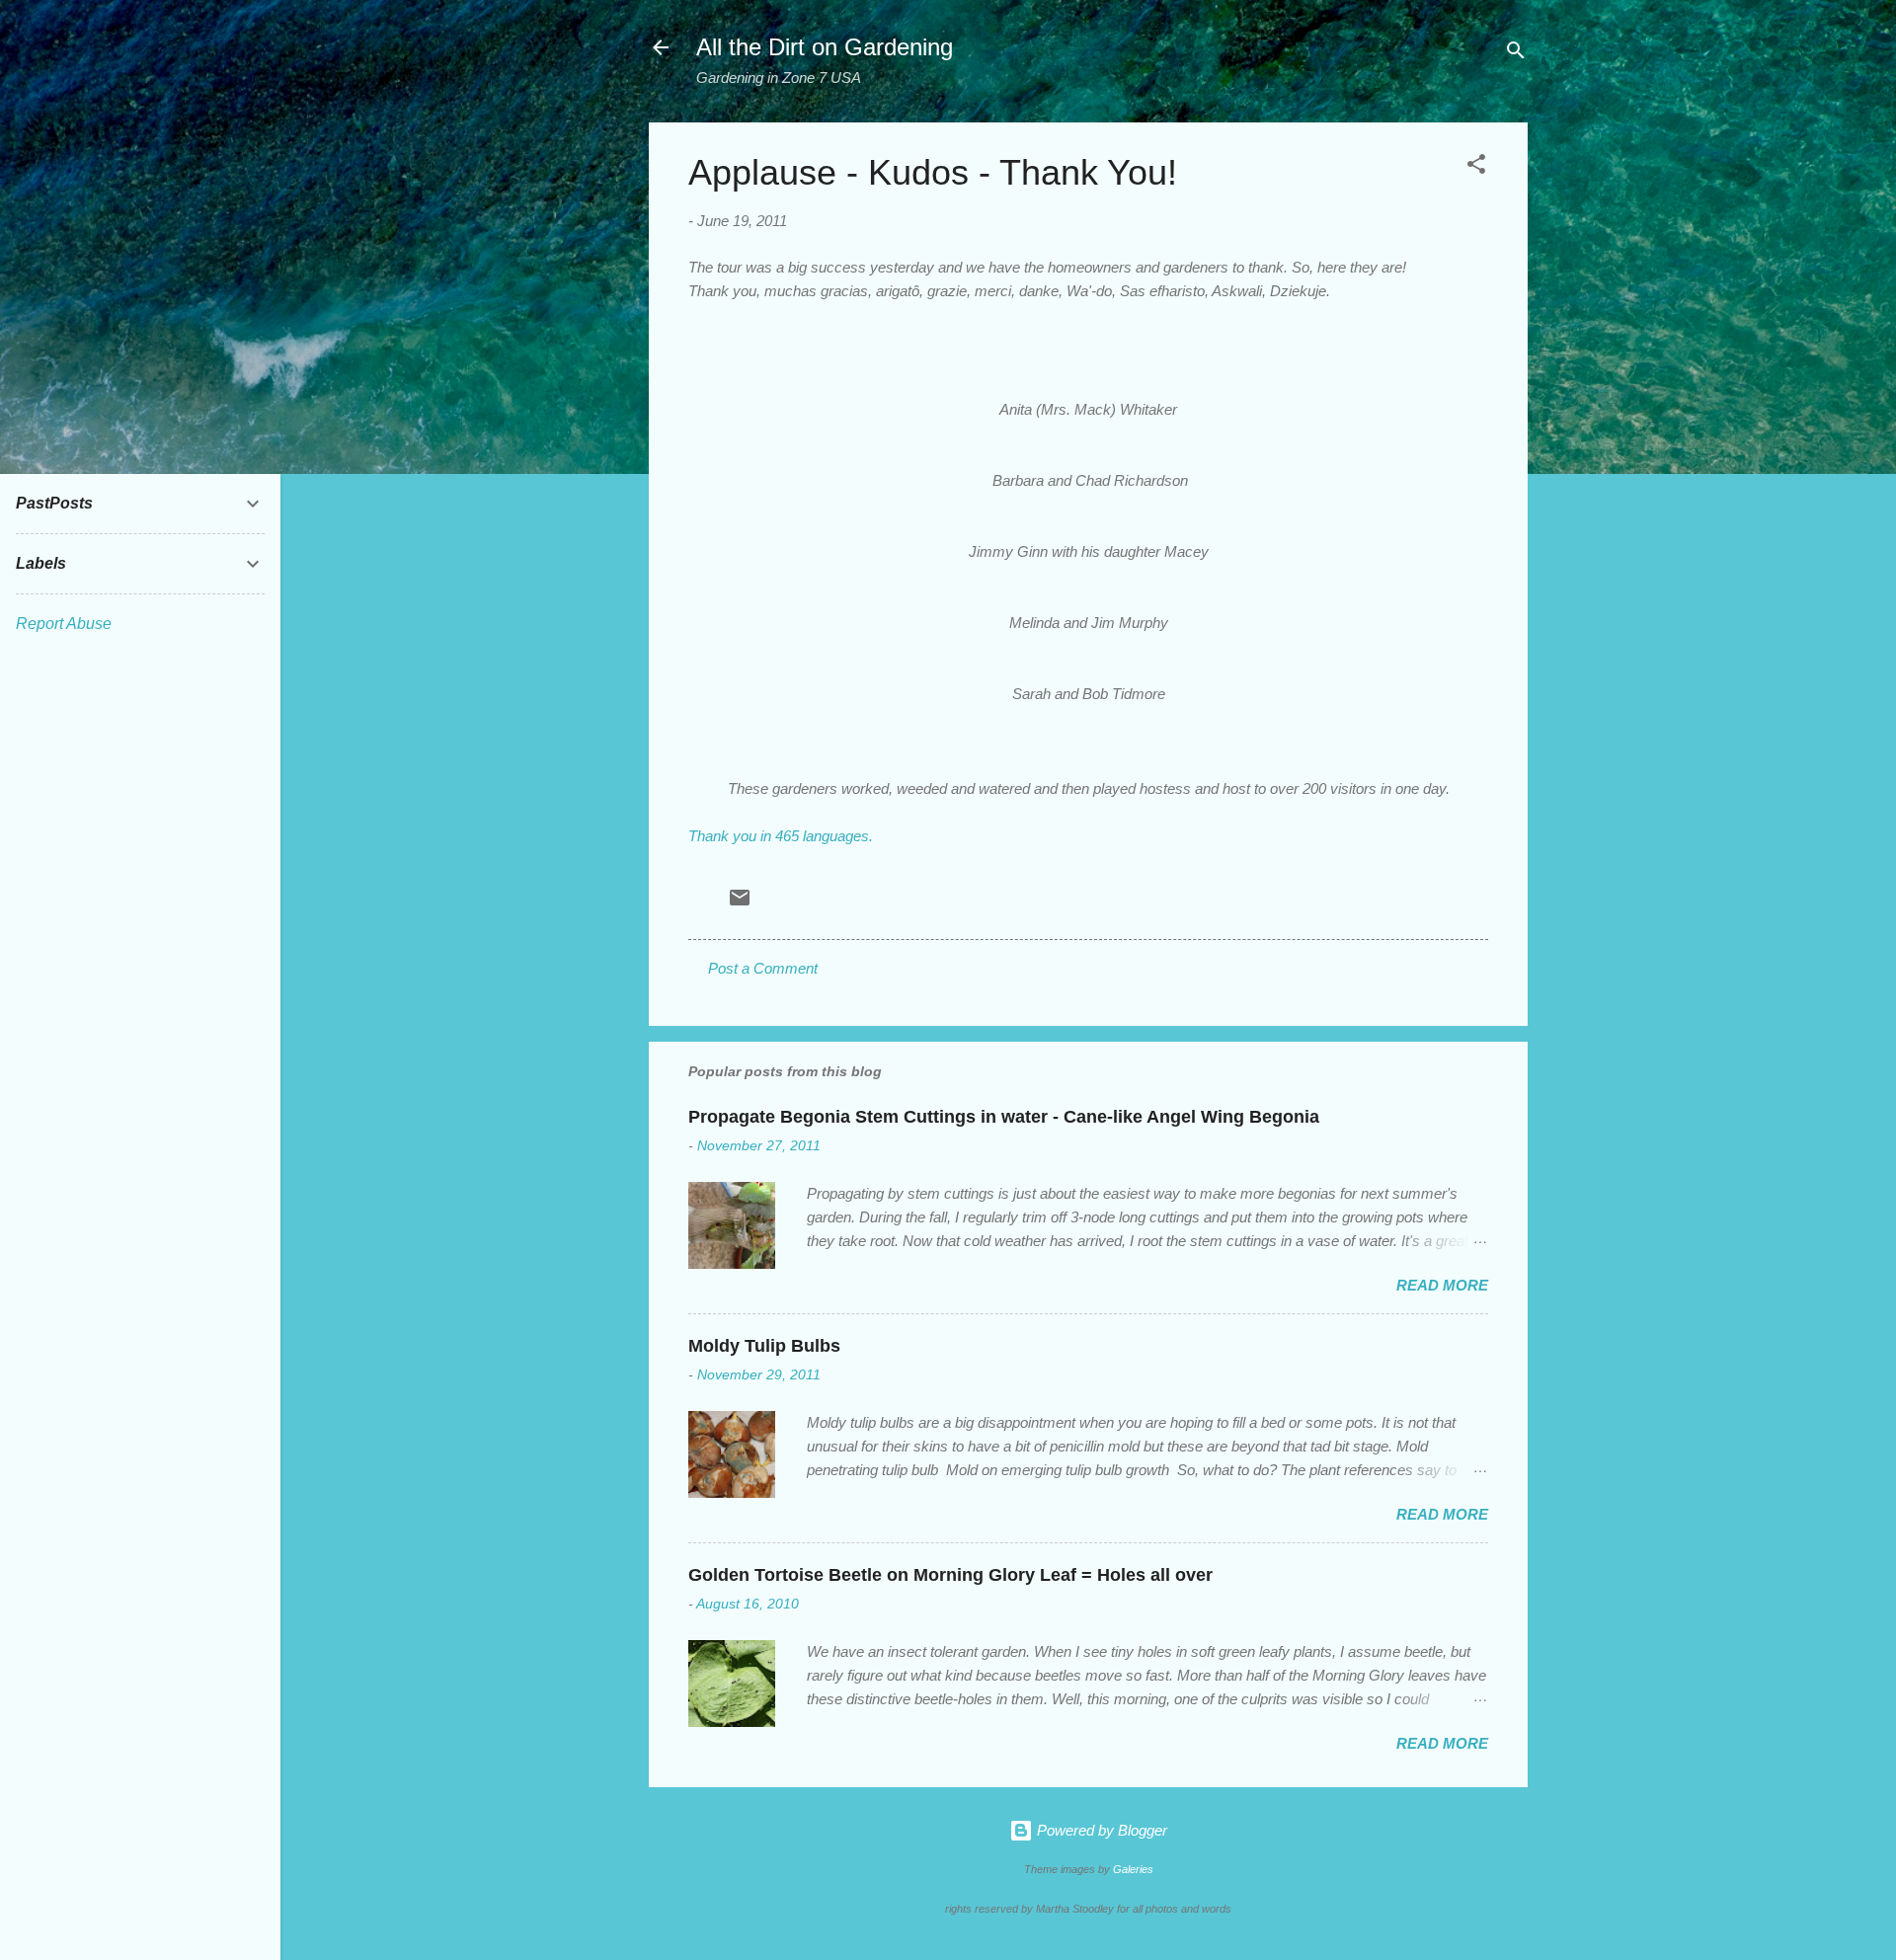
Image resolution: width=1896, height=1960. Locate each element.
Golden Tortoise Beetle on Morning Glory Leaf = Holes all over (950, 1575)
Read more (1442, 1285)
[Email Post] (740, 904)
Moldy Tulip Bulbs (764, 1346)
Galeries (1133, 1869)
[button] (1476, 167)
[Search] (1516, 54)
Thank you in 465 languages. (781, 836)
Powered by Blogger (1100, 1830)
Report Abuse (64, 624)
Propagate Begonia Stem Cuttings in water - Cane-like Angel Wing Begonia (1004, 1117)
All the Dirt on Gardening (825, 47)
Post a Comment (763, 968)
